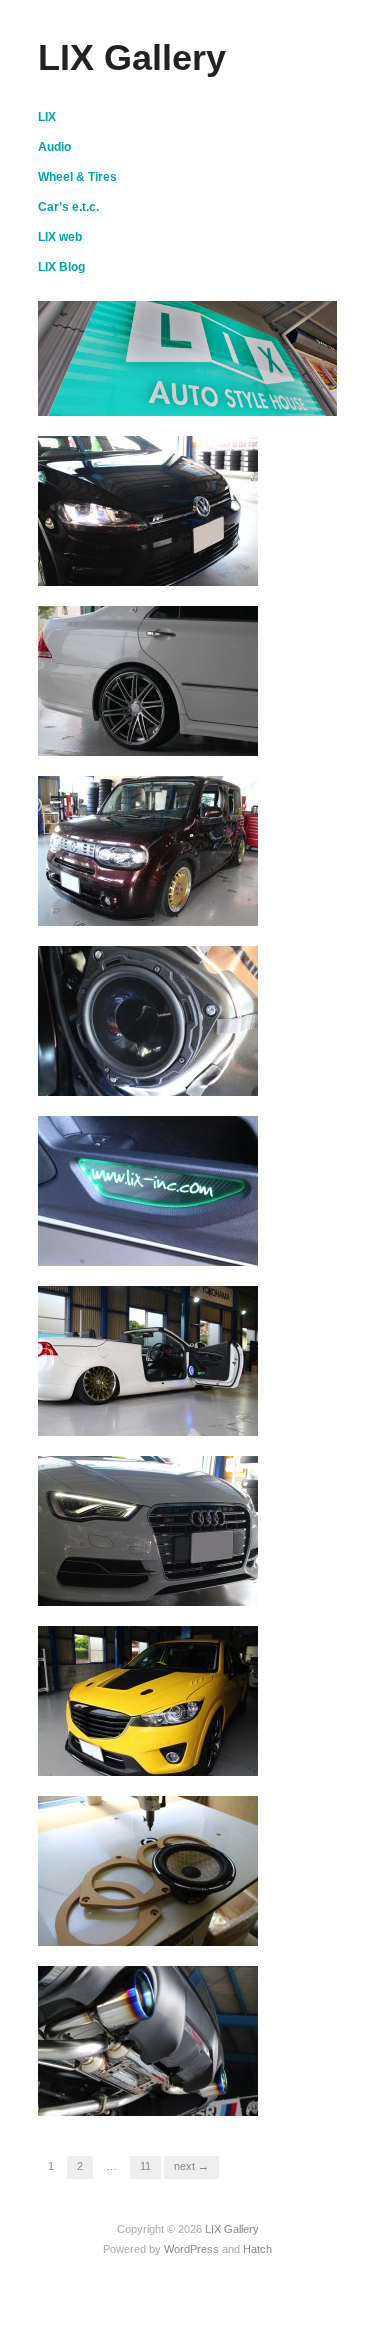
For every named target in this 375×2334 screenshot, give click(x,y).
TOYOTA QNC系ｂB (181, 1926)
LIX (47, 117)
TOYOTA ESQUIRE (183, 1076)
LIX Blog (61, 267)
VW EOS (218, 1416)
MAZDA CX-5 (201, 1756)
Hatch (257, 2249)
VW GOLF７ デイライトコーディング (153, 558)
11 (145, 2166)
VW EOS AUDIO (185, 1246)
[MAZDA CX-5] (148, 1700)
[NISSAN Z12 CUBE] (148, 850)
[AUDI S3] (148, 1530)
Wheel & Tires (77, 177)
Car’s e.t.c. (68, 207)
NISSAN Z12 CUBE (178, 906)
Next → (191, 2166)
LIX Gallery (132, 57)
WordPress (191, 2249)
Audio (54, 147)
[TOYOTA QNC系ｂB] (148, 1870)
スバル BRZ (206, 2096)
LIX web (60, 237)
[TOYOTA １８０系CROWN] (148, 680)
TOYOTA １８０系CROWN (162, 736)
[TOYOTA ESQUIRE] (148, 1020)
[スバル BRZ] (148, 2040)
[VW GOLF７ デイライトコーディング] (148, 510)
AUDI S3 (219, 1586)
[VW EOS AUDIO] (148, 1190)
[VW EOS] (148, 1360)
